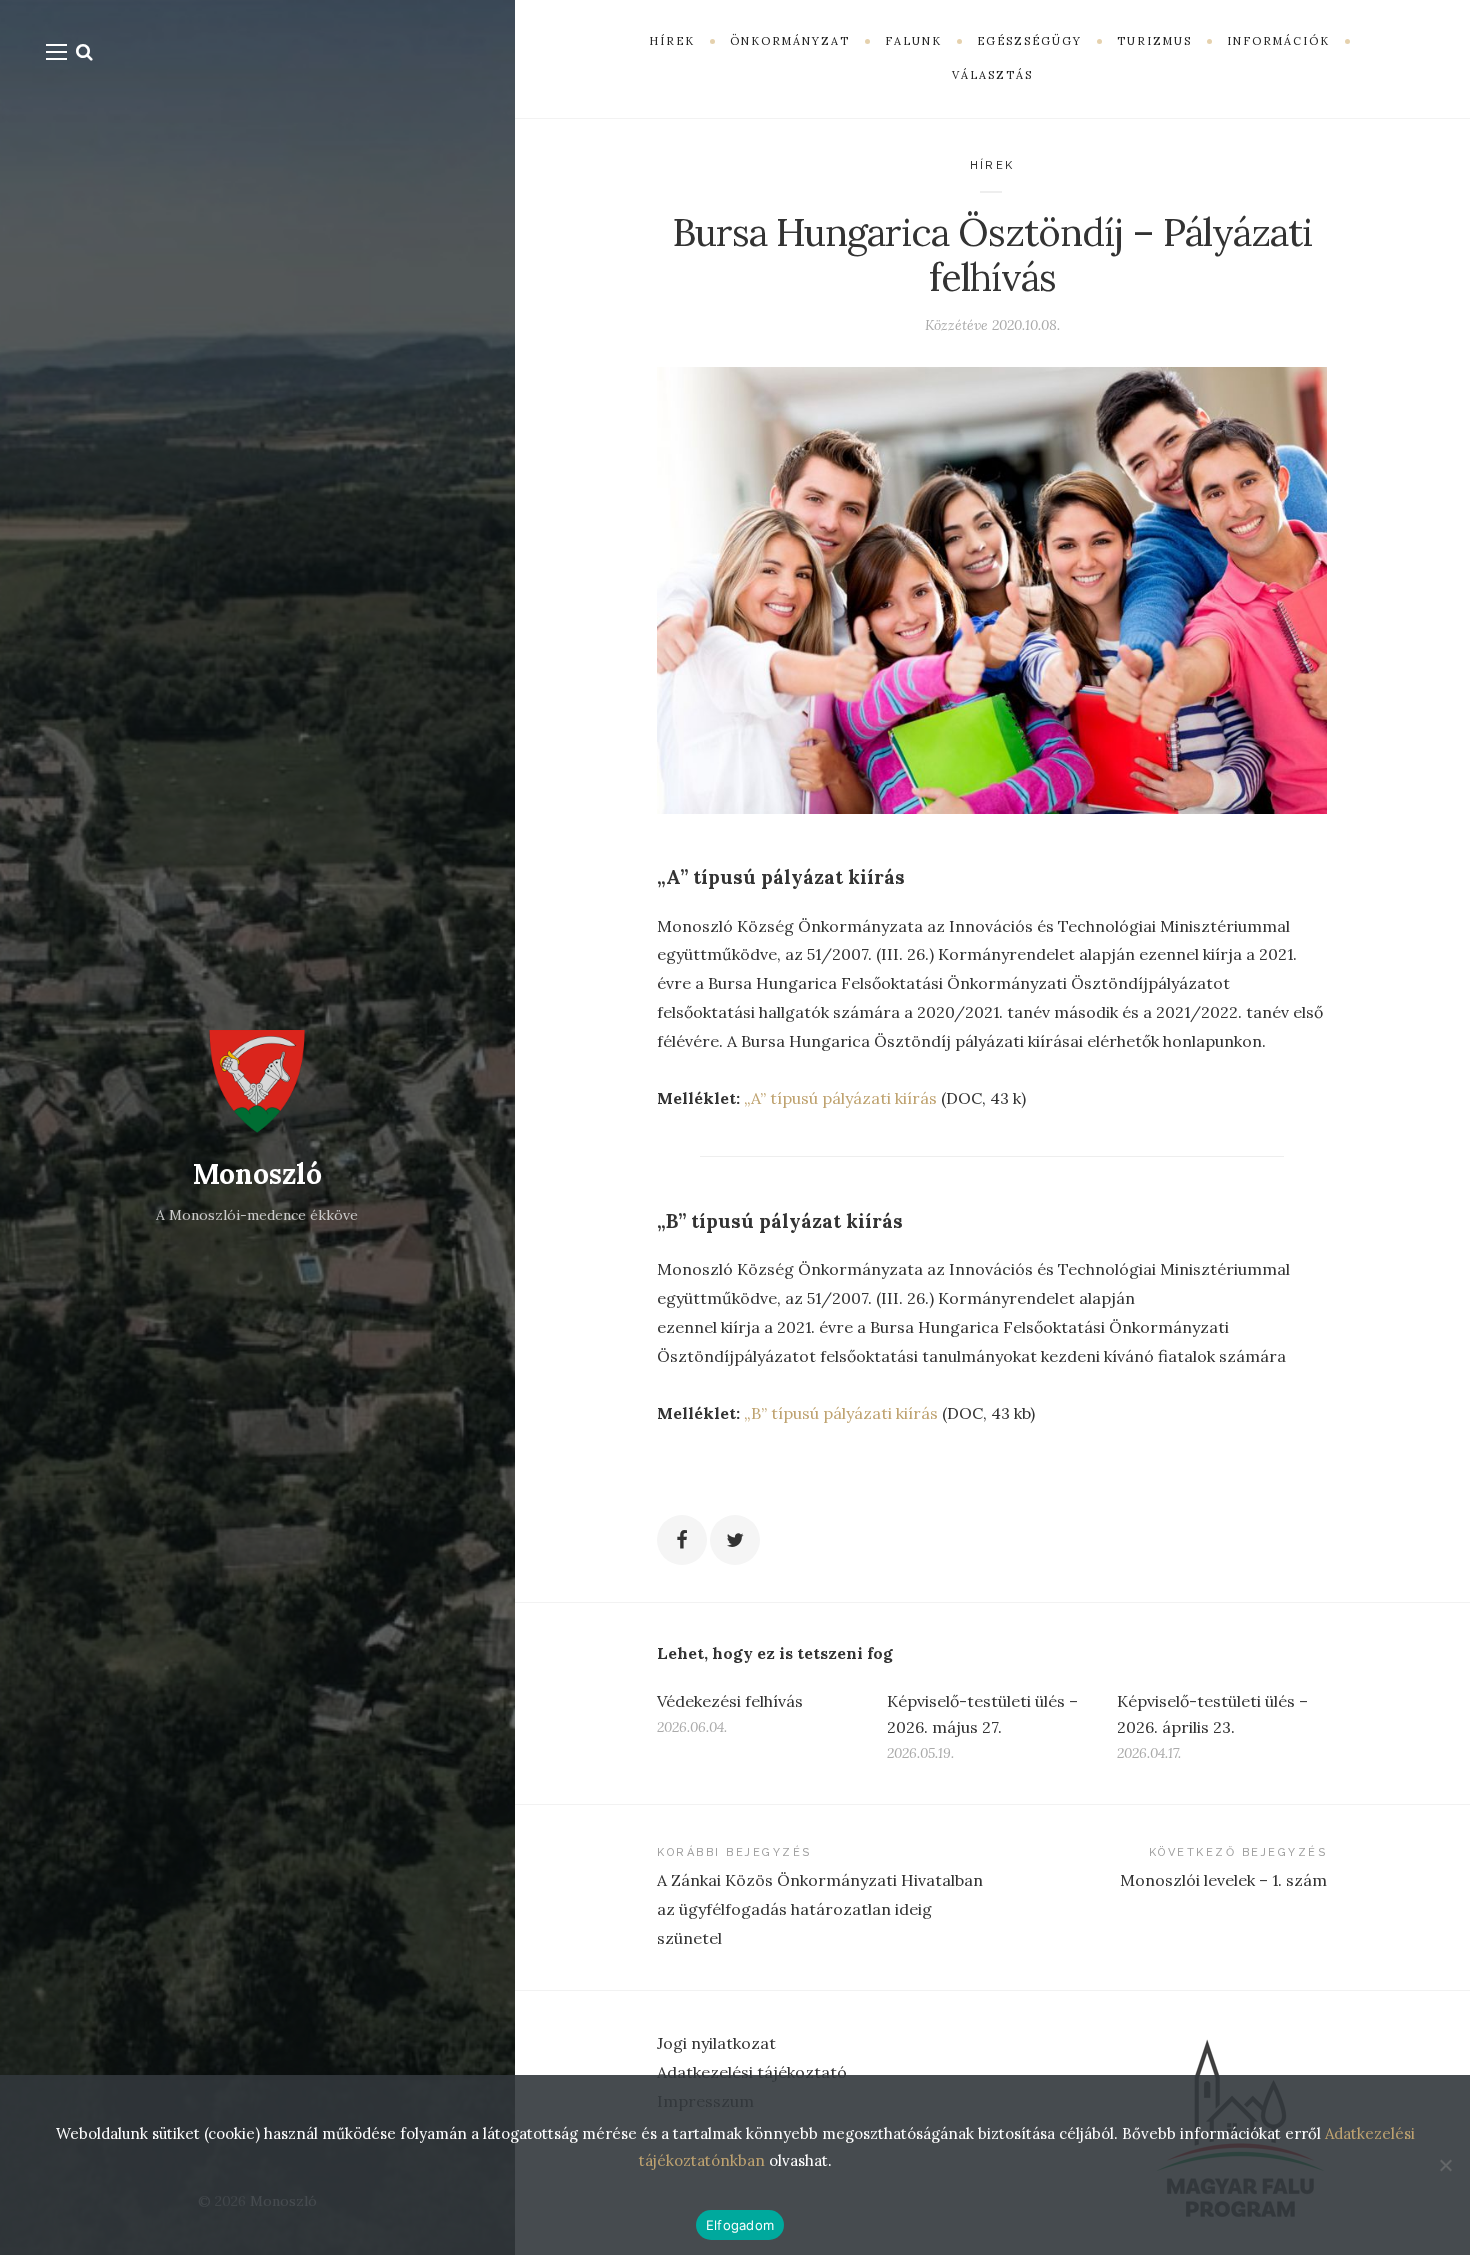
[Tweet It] (735, 1540)
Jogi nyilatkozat (716, 2043)
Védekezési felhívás (730, 1701)
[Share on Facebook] (682, 1540)
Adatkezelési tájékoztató (752, 2072)
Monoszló (257, 1174)
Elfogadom (740, 2225)
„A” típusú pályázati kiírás (840, 1098)
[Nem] (1445, 2165)
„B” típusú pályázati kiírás (841, 1413)
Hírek (993, 165)
